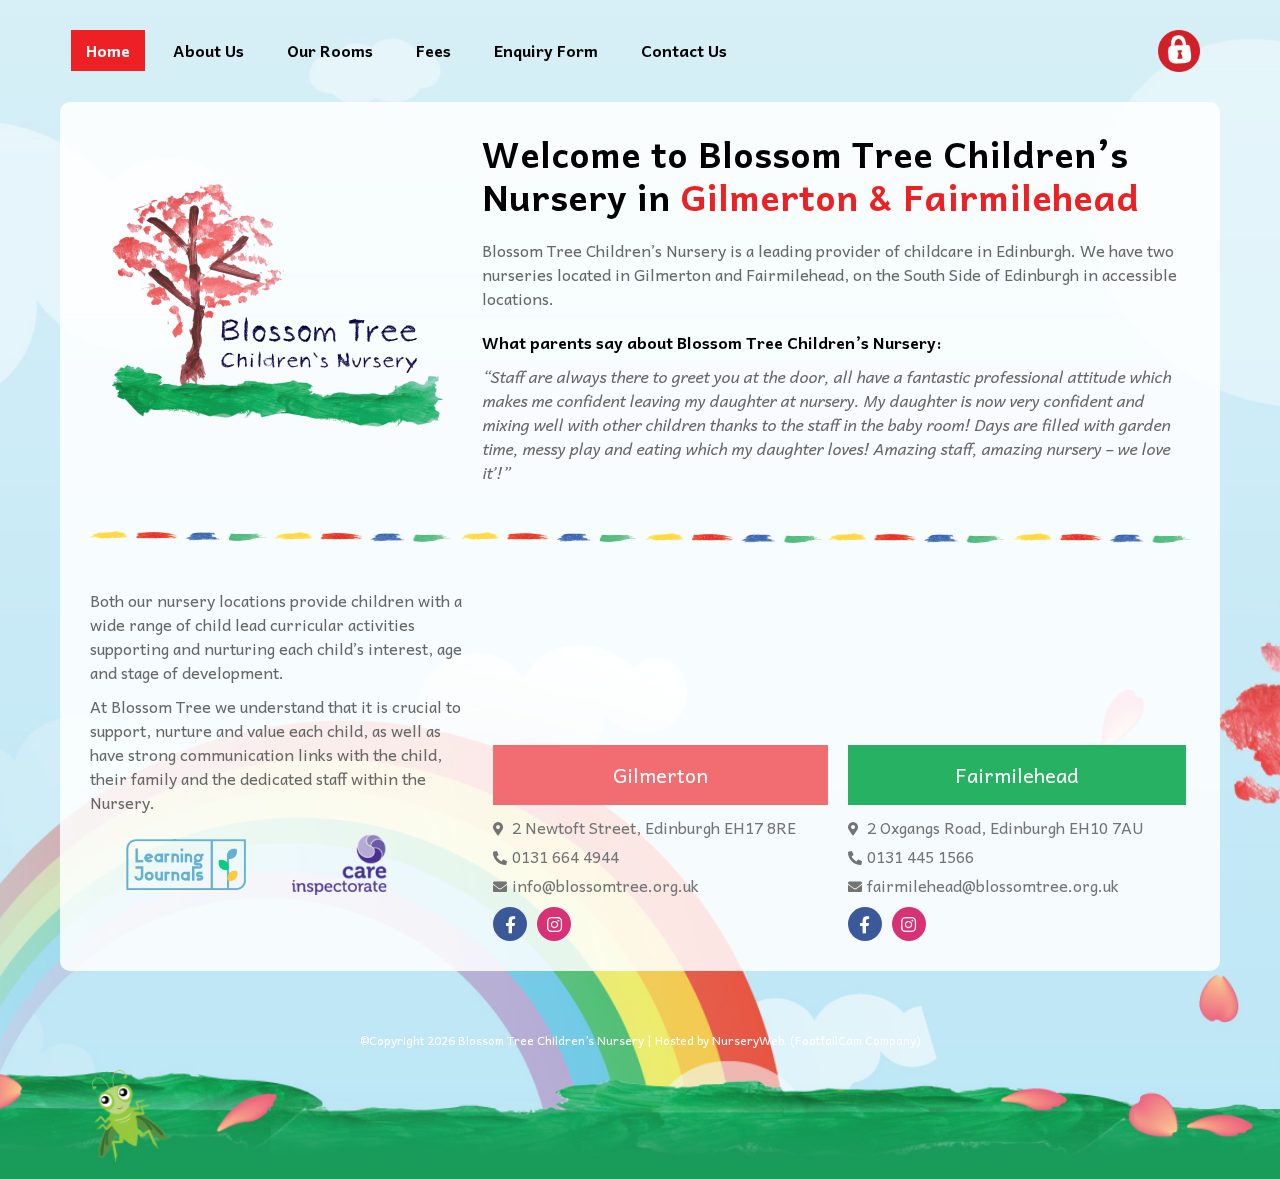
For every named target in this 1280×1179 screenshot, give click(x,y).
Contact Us (684, 50)
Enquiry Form (546, 50)
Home (108, 50)
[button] (660, 775)
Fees (433, 50)
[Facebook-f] (510, 924)
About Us (208, 50)
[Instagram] (554, 924)
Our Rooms (330, 50)
